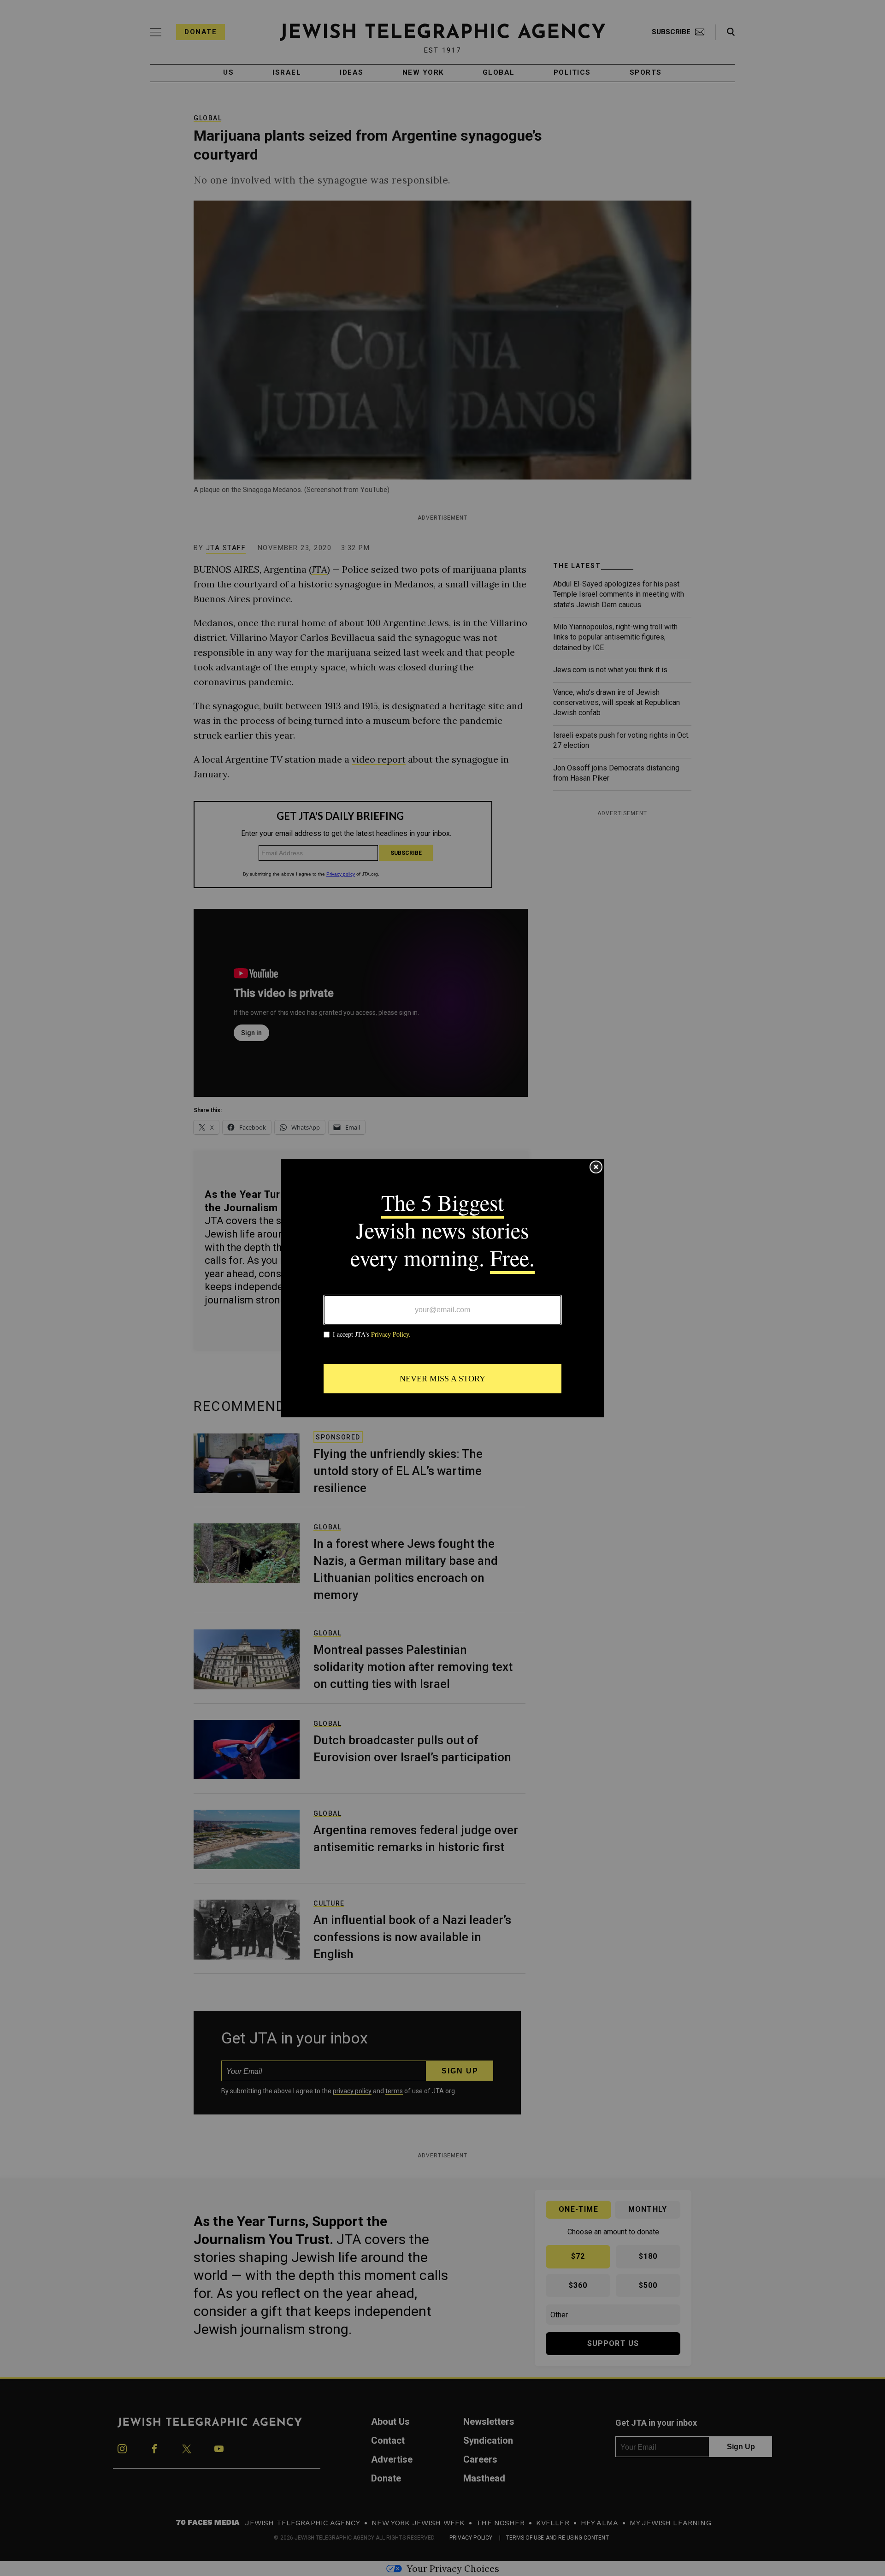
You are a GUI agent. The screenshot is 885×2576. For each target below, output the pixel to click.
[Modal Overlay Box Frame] (442, 1288)
